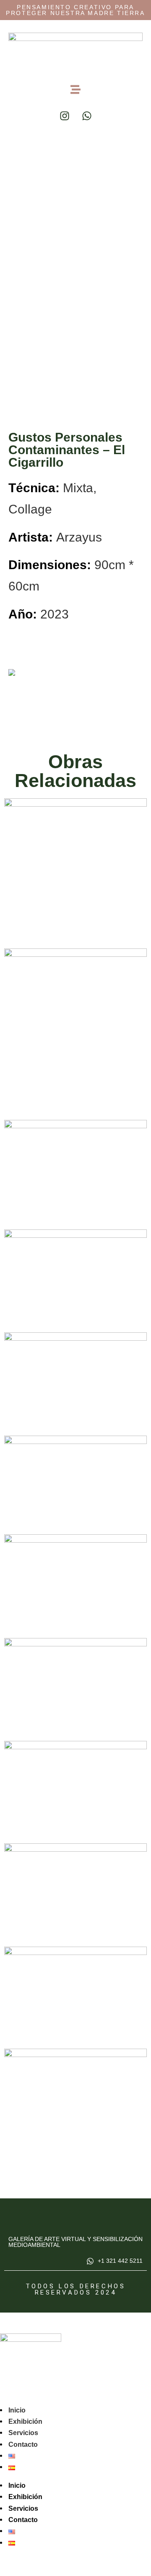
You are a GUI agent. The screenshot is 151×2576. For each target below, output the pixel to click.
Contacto (23, 2444)
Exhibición (25, 2421)
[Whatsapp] (87, 116)
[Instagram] (65, 116)
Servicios (23, 2433)
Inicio (17, 2410)
